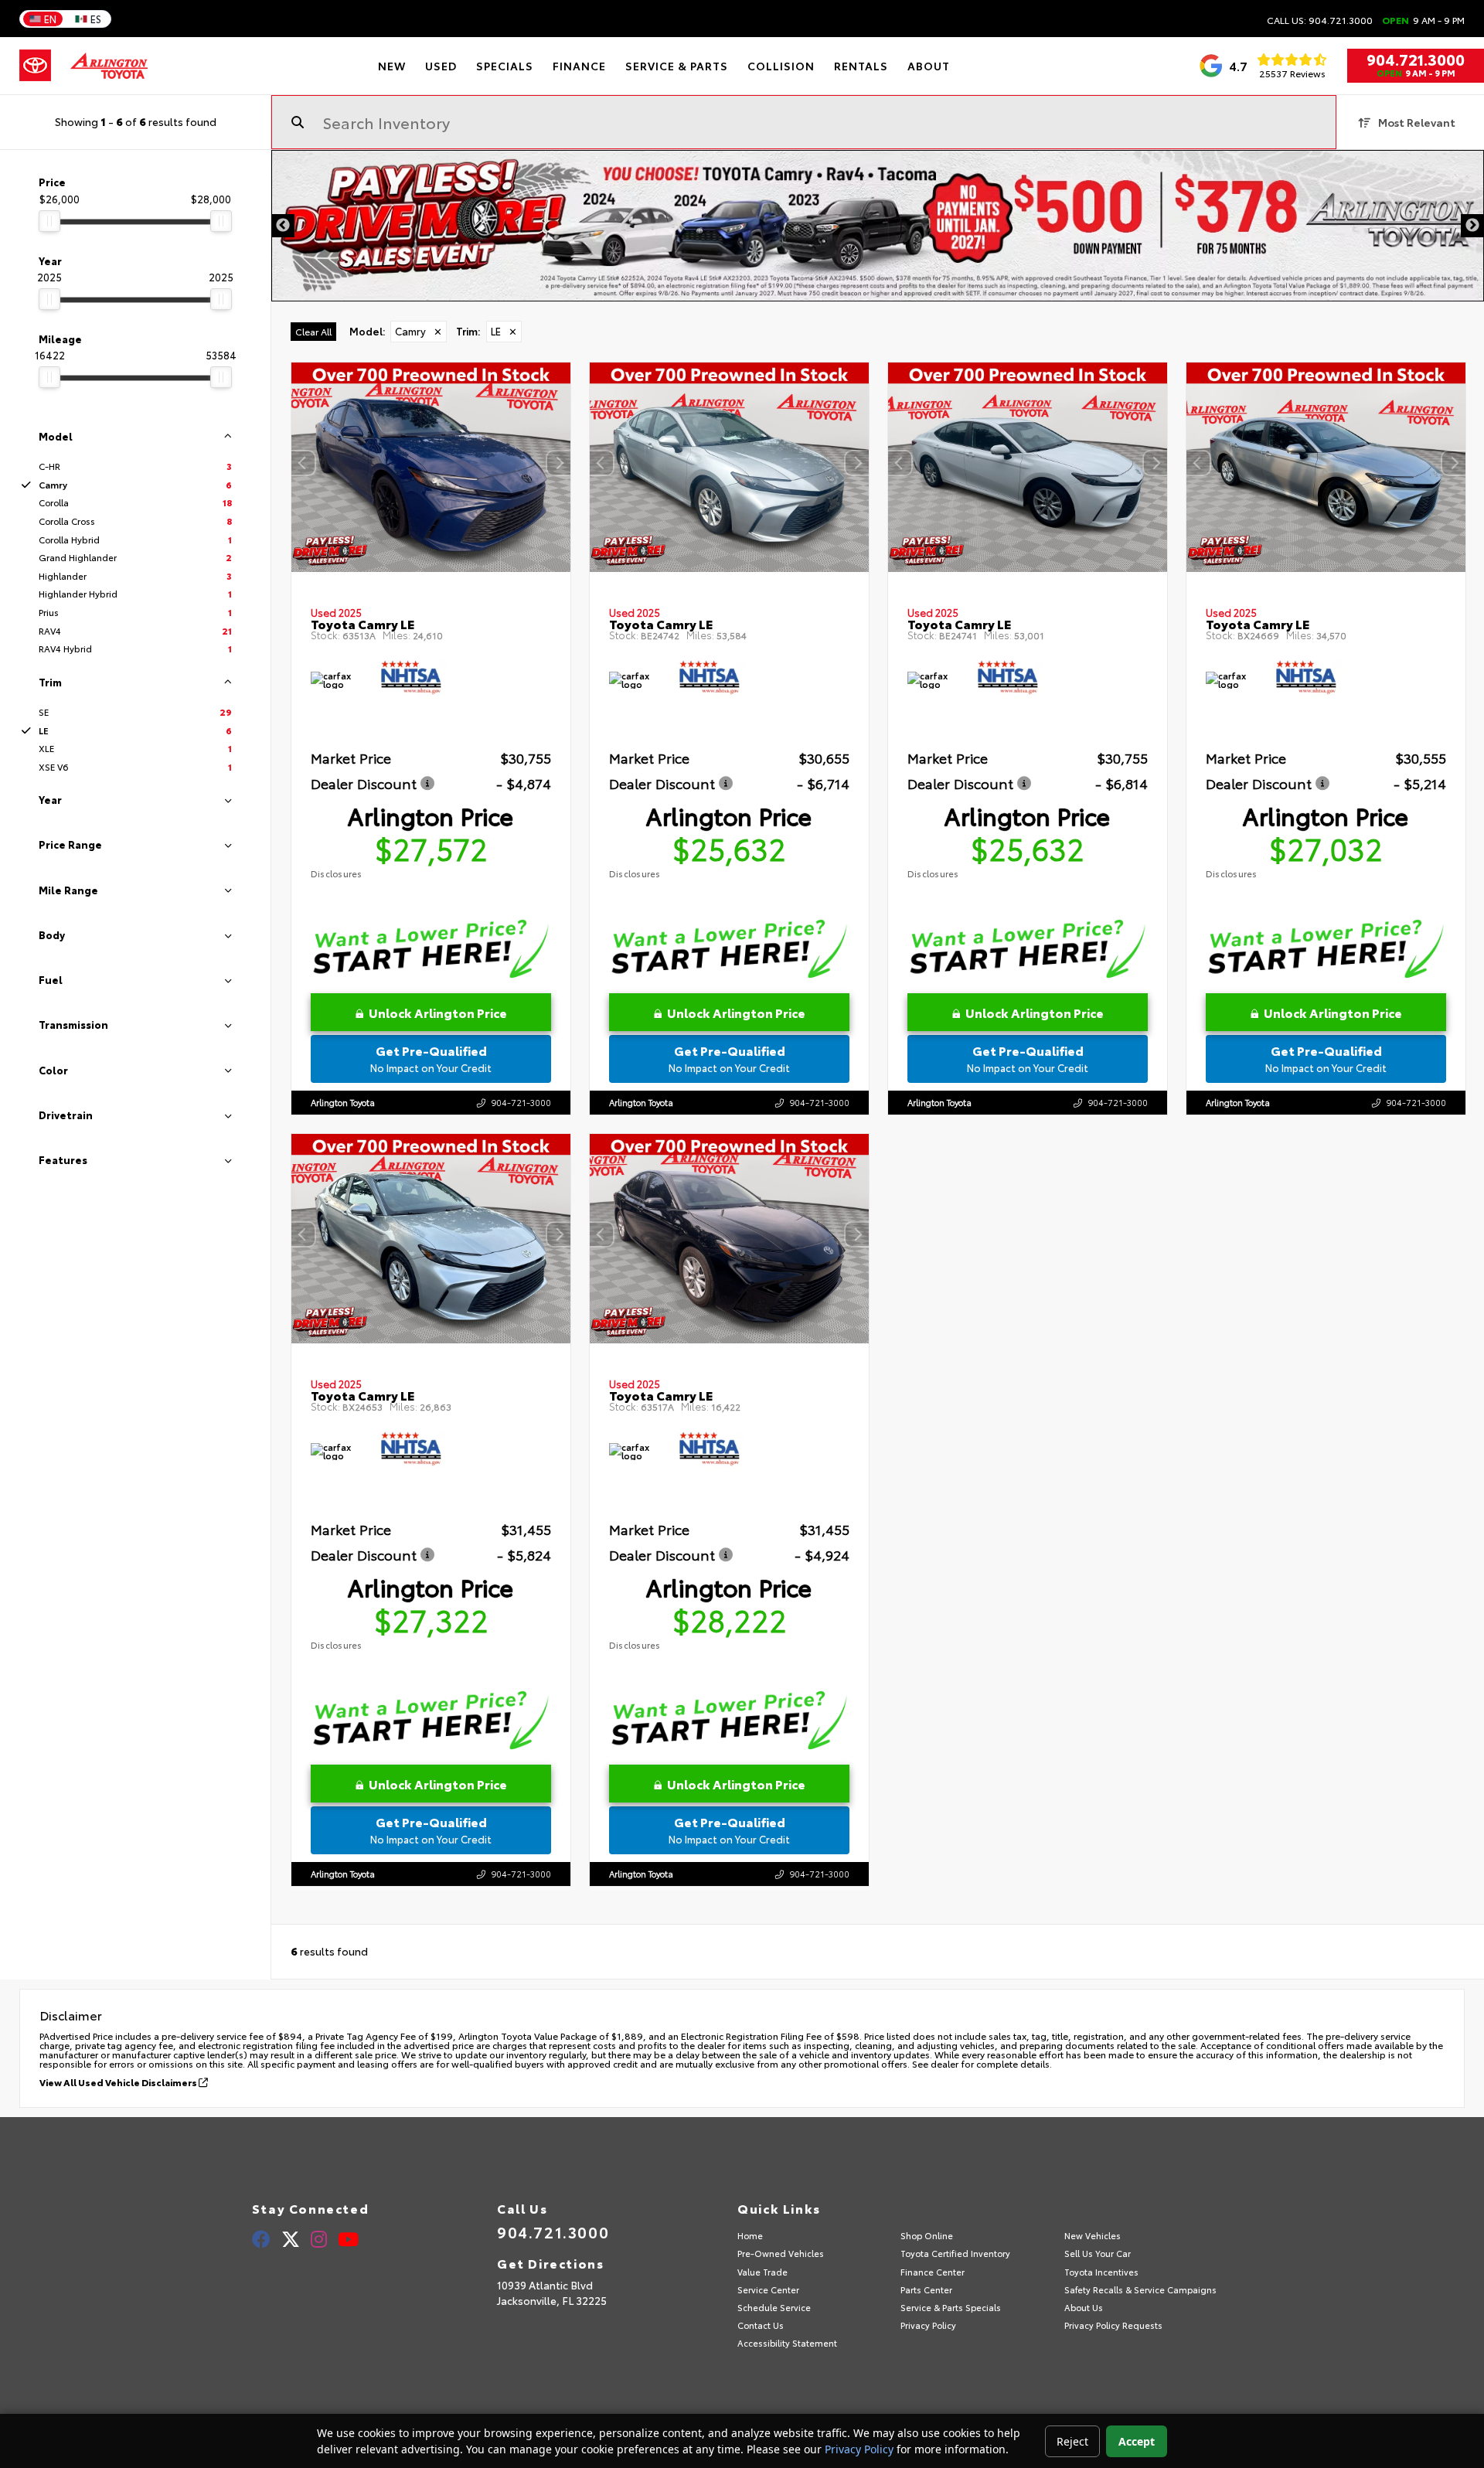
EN (50, 19)
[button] (559, 463)
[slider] (49, 221)
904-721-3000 (521, 1101)
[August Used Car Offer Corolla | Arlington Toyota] (878, 226)
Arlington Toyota (343, 1101)
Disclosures (336, 873)
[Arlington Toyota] (109, 66)
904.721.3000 (1416, 59)
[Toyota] (35, 66)
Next (1472, 226)
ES (96, 19)
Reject (1072, 2441)
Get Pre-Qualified (431, 1058)
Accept (1137, 2441)
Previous (283, 226)
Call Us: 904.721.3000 (1320, 20)
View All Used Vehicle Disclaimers (119, 2082)
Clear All (313, 331)
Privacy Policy (859, 2449)
